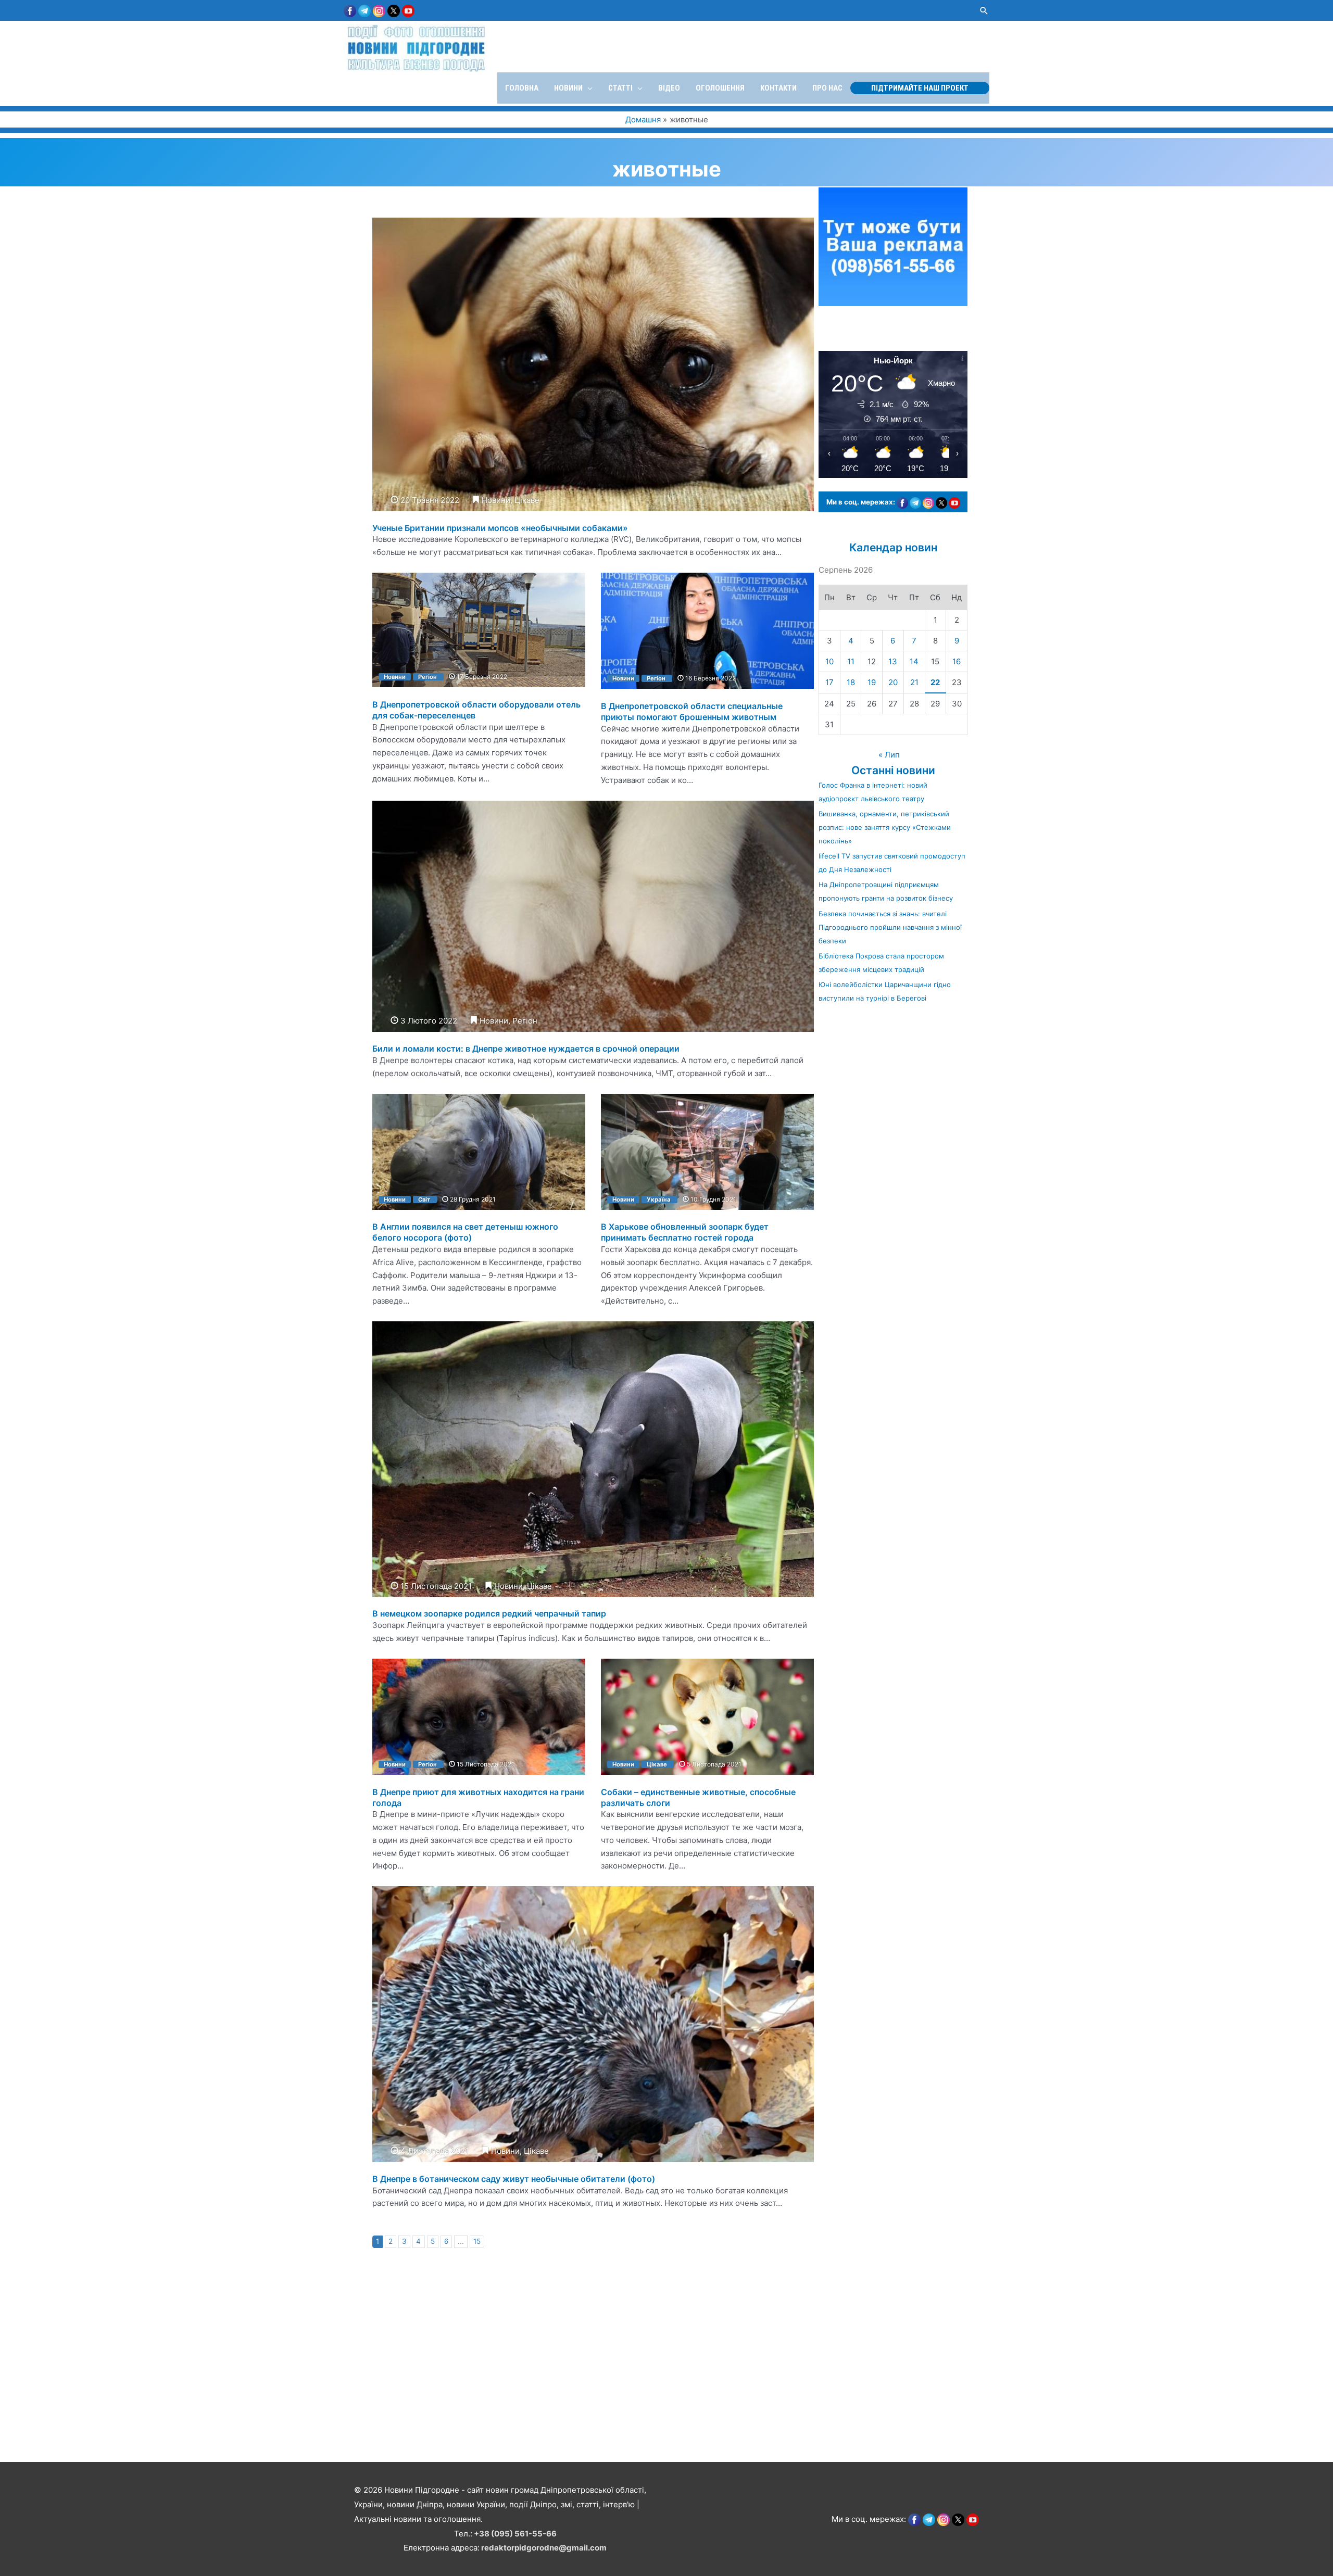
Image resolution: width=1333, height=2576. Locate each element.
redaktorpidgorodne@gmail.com (544, 2548)
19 (872, 682)
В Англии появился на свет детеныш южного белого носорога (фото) (465, 1232)
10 (829, 661)
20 (893, 682)
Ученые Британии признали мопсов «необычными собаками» (500, 528)
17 (829, 682)
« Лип (889, 755)
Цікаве (527, 500)
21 (914, 682)
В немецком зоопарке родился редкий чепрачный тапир (489, 1613)
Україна (659, 1199)
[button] (984, 11)
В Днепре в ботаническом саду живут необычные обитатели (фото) (514, 2179)
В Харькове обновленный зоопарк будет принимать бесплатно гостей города (685, 1232)
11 (851, 661)
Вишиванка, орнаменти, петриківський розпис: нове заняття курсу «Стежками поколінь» (885, 827)
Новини (496, 500)
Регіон (427, 677)
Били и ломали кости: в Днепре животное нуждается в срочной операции (526, 1049)
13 (893, 661)
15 (477, 2241)
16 (957, 661)
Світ (424, 1199)
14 (914, 661)
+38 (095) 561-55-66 (515, 2534)
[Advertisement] (312, 2387)
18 (851, 682)
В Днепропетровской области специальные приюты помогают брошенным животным (692, 711)
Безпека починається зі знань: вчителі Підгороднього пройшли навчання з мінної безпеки (890, 927)
